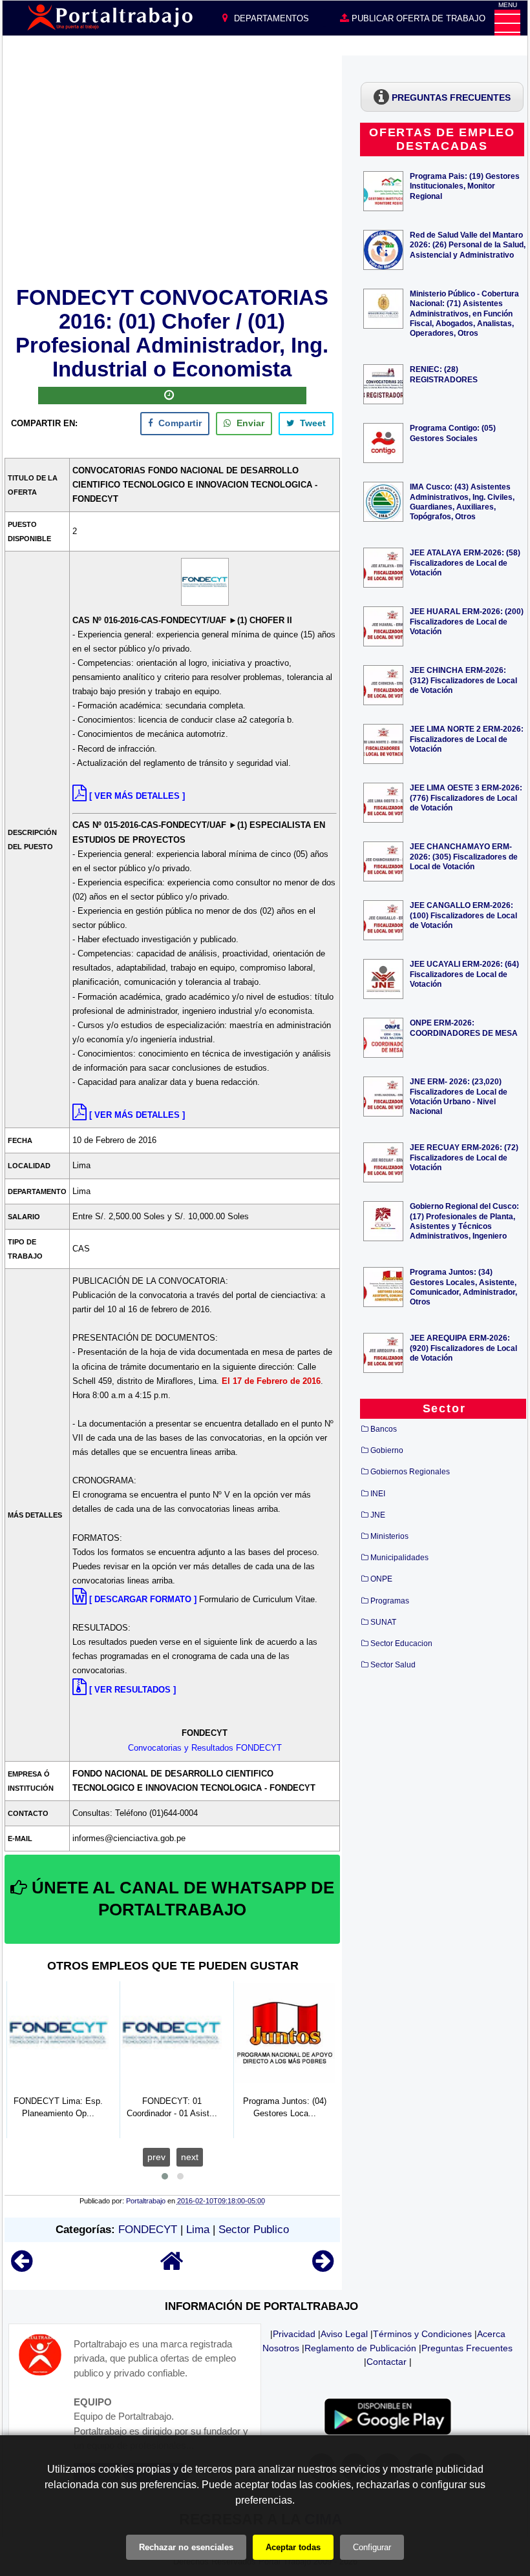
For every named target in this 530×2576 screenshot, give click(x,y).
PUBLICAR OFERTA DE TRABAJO (417, 18)
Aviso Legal (344, 2334)
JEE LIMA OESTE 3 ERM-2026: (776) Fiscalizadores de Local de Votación (466, 797)
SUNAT (383, 1622)
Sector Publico (254, 2230)
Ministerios (389, 1536)
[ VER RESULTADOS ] (132, 1690)
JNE (378, 1515)
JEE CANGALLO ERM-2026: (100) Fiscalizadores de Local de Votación (463, 915)
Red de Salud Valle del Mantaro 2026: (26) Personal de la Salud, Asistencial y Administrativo (468, 244)
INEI (378, 1494)
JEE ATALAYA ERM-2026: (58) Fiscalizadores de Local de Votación (465, 562)
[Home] (172, 2267)
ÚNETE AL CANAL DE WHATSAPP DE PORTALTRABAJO (181, 1899)
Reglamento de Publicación (360, 2348)
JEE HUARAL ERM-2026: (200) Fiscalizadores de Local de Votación (467, 621)
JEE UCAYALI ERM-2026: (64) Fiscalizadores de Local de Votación (464, 974)
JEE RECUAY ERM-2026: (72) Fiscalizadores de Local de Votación (464, 1157)
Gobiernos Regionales (410, 1472)
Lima (198, 2230)
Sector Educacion (401, 1643)
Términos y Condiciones (422, 2334)
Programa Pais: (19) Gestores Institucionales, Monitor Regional (465, 186)
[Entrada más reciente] (22, 2267)
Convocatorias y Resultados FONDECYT (205, 1748)
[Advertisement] (172, 169)
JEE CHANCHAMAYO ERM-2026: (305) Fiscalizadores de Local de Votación (464, 856)
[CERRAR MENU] (507, 23)
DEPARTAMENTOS (270, 18)
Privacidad (294, 2334)
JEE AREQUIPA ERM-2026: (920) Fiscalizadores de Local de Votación (463, 1347)
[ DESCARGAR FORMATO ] (143, 1599)
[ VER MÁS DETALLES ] (137, 796)
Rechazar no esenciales (186, 2547)
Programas (390, 1601)
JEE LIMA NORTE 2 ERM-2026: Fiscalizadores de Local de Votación (467, 738)
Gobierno (387, 1450)
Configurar (372, 2547)
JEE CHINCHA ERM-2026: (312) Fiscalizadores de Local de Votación (463, 680)
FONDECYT (148, 2230)
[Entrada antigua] (323, 2267)
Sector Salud (393, 1665)
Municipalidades (399, 1558)
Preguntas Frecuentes (467, 2348)
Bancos (384, 1429)
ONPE (381, 1579)
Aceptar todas (293, 2547)
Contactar (387, 2362)
